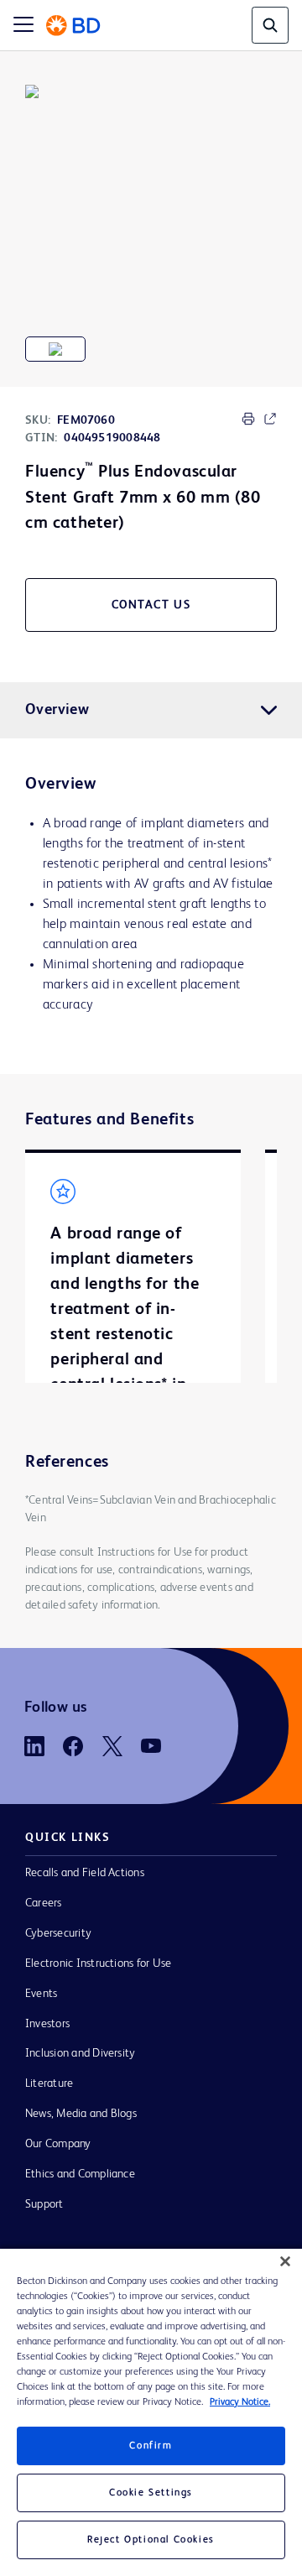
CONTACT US (151, 605)
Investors (47, 2024)
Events (41, 1994)
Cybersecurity (58, 1933)
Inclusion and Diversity (80, 2053)
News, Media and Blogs (81, 2114)
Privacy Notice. (240, 2402)
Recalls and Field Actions (85, 1873)
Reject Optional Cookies (151, 2540)
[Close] (285, 2261)
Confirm (151, 2446)
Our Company (58, 2144)
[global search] (270, 25)
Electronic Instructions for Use (98, 1963)
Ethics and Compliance (80, 2174)
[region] (151, 2412)
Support (44, 2204)
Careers (44, 1903)
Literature (49, 2083)
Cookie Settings (151, 2493)
